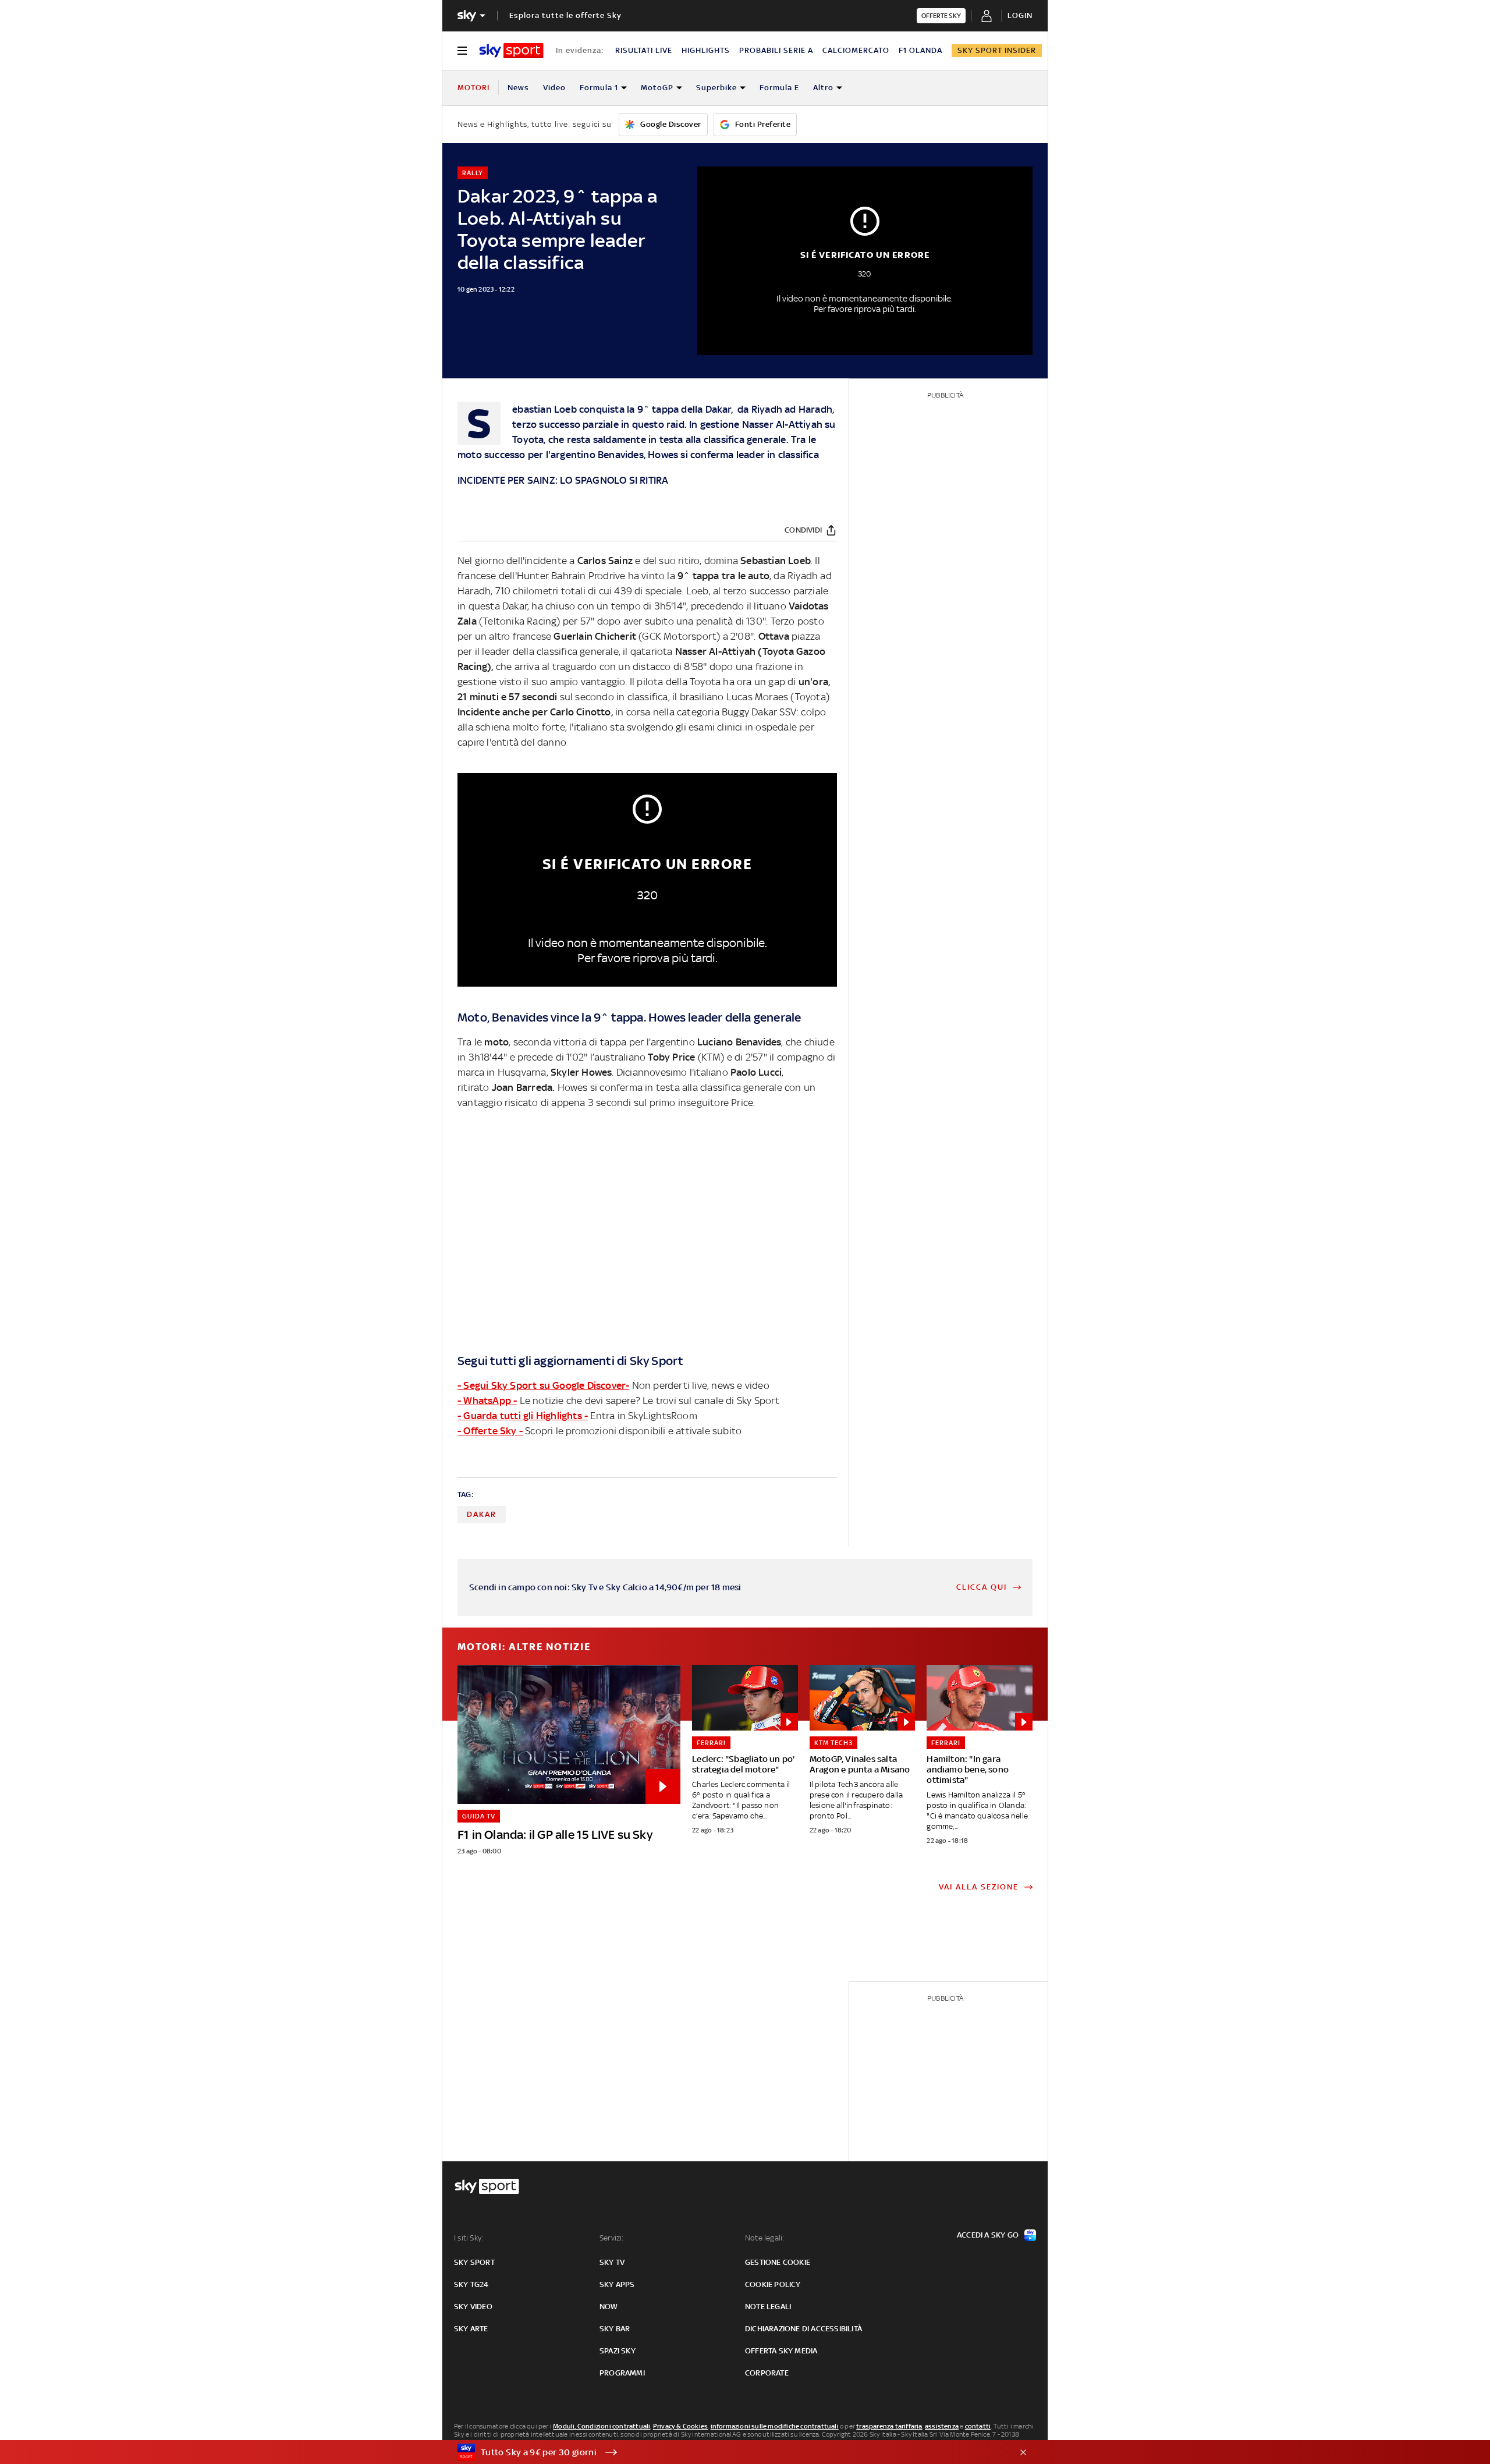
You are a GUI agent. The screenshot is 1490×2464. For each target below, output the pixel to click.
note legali (768, 2307)
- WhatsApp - (487, 1401)
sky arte (471, 2329)
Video (554, 88)
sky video (473, 2307)
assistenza (942, 2426)
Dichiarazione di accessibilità (803, 2329)
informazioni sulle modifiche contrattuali (775, 2426)
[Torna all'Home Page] (511, 51)
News (518, 88)
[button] (727, 2452)
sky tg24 (471, 2284)
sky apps (617, 2284)
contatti (978, 2426)
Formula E (779, 88)
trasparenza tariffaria (889, 2426)
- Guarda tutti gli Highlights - (523, 1416)
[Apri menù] (462, 51)
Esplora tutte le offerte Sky (565, 15)
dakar (482, 1514)
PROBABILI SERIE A (776, 50)
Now (609, 2307)
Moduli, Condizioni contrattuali (602, 2426)
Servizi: (612, 2238)
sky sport (474, 2262)
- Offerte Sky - (490, 1431)
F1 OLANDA (920, 50)
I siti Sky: (469, 2238)
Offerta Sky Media (781, 2351)
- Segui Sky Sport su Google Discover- (543, 1385)
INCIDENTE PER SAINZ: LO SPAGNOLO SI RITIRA (563, 480)
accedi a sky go (988, 2235)
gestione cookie (778, 2262)
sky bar (615, 2329)
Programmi (622, 2373)
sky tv (612, 2262)
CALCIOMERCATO (856, 50)
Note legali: (764, 2238)
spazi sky (618, 2351)
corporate (767, 2373)
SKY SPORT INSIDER (997, 50)
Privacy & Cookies (680, 2426)
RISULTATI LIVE (644, 50)
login (1020, 15)
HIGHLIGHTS (706, 50)
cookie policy (773, 2284)
